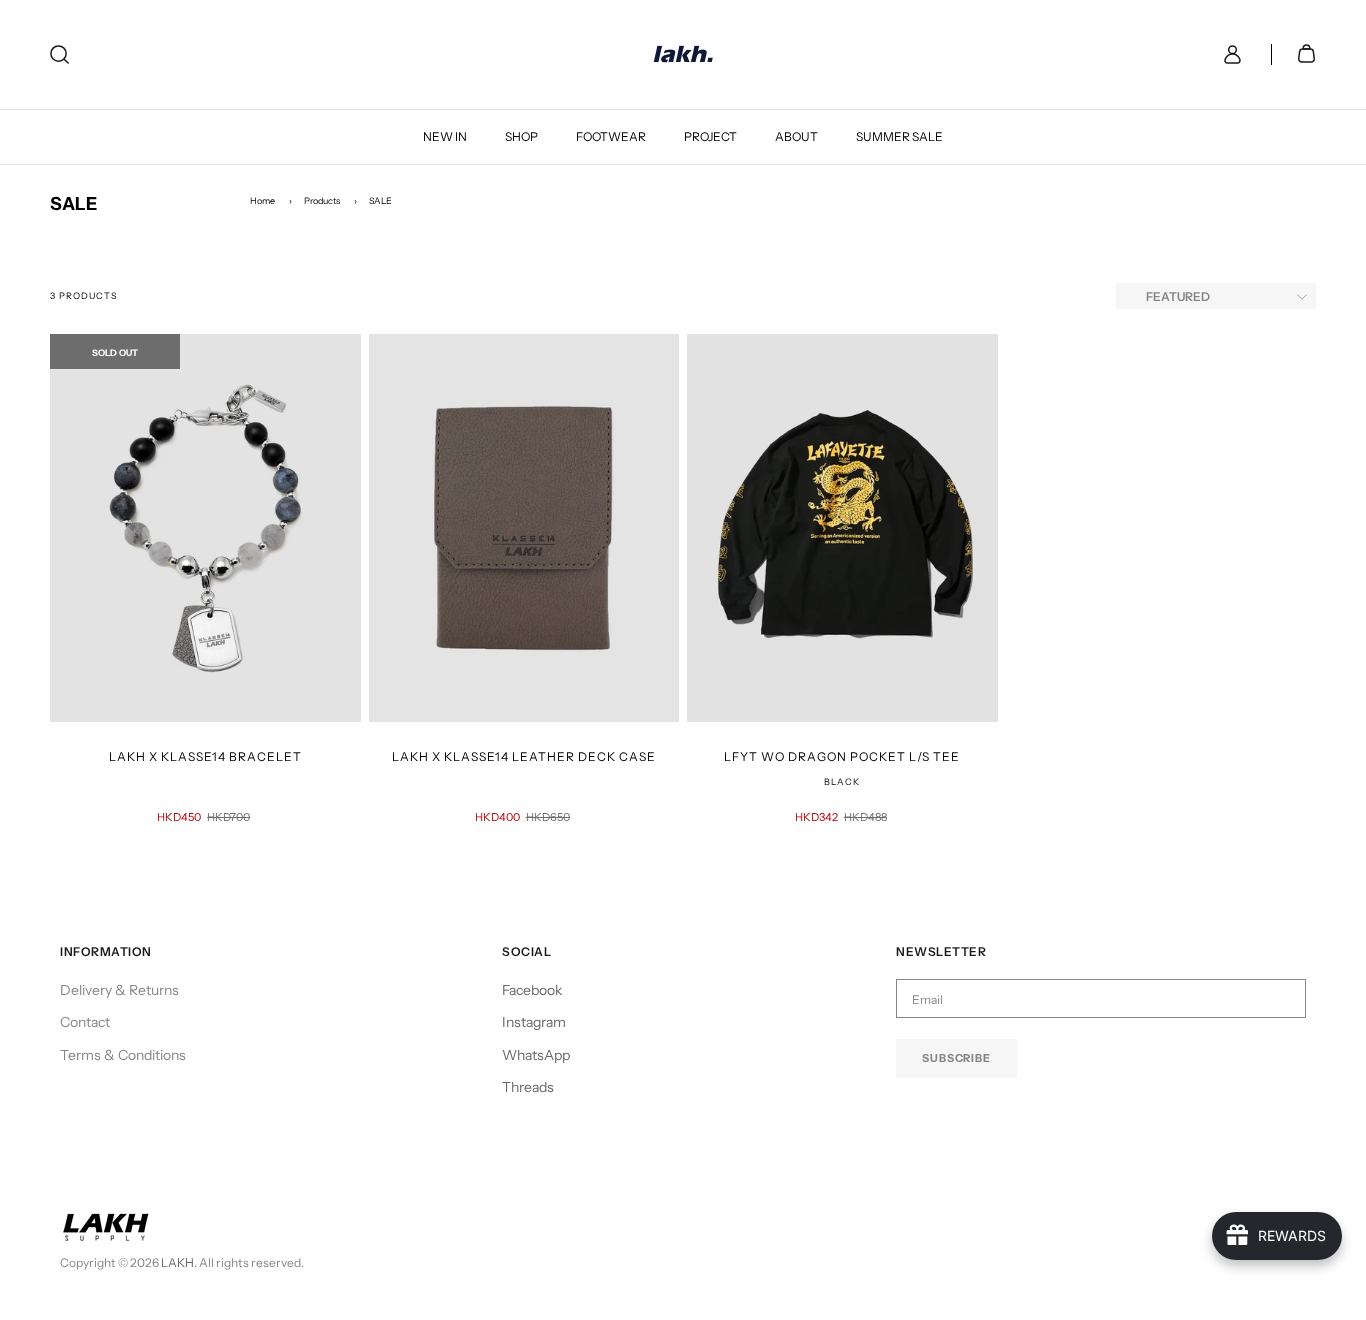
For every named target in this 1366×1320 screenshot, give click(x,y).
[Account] (1228, 54)
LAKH (177, 1262)
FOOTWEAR (611, 136)
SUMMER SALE (899, 136)
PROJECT (710, 136)
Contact (85, 1022)
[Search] (59, 54)
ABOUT (796, 136)
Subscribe (956, 1058)
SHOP (521, 136)
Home (262, 200)
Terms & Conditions (123, 1055)
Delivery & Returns (119, 990)
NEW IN (445, 136)
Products (322, 200)
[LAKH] (683, 54)
